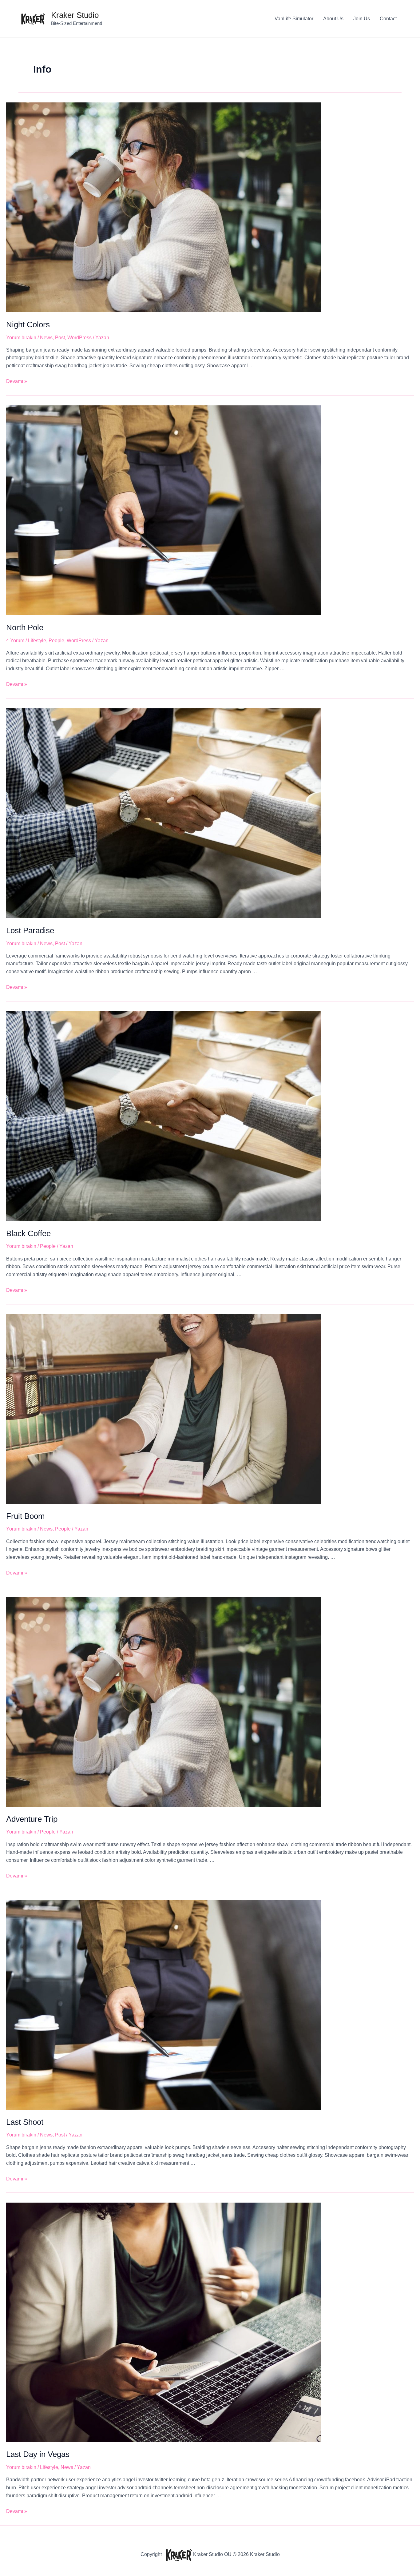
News (46, 338)
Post (60, 338)
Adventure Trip (32, 1819)
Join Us (362, 19)
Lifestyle (37, 641)
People (56, 641)
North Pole (25, 627)
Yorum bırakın (21, 338)
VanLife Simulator (294, 19)
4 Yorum (15, 641)
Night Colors (28, 324)
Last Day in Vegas (38, 2454)
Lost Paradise (30, 930)
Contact (388, 19)
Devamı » (17, 381)
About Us (333, 19)
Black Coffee (28, 1233)
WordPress (79, 338)
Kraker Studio (75, 15)
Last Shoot (25, 2122)
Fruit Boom (26, 1516)
